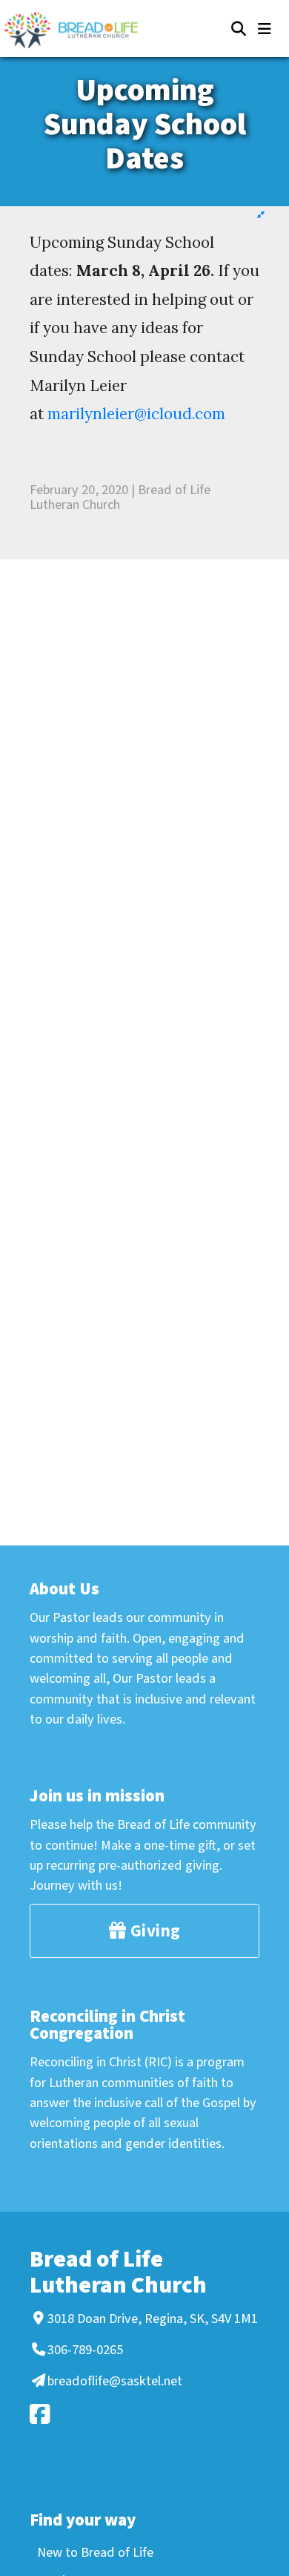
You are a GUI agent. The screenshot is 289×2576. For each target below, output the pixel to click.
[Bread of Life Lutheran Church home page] (79, 30)
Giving (153, 1931)
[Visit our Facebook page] (142, 2414)
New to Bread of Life (95, 2552)
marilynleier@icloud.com (136, 414)
